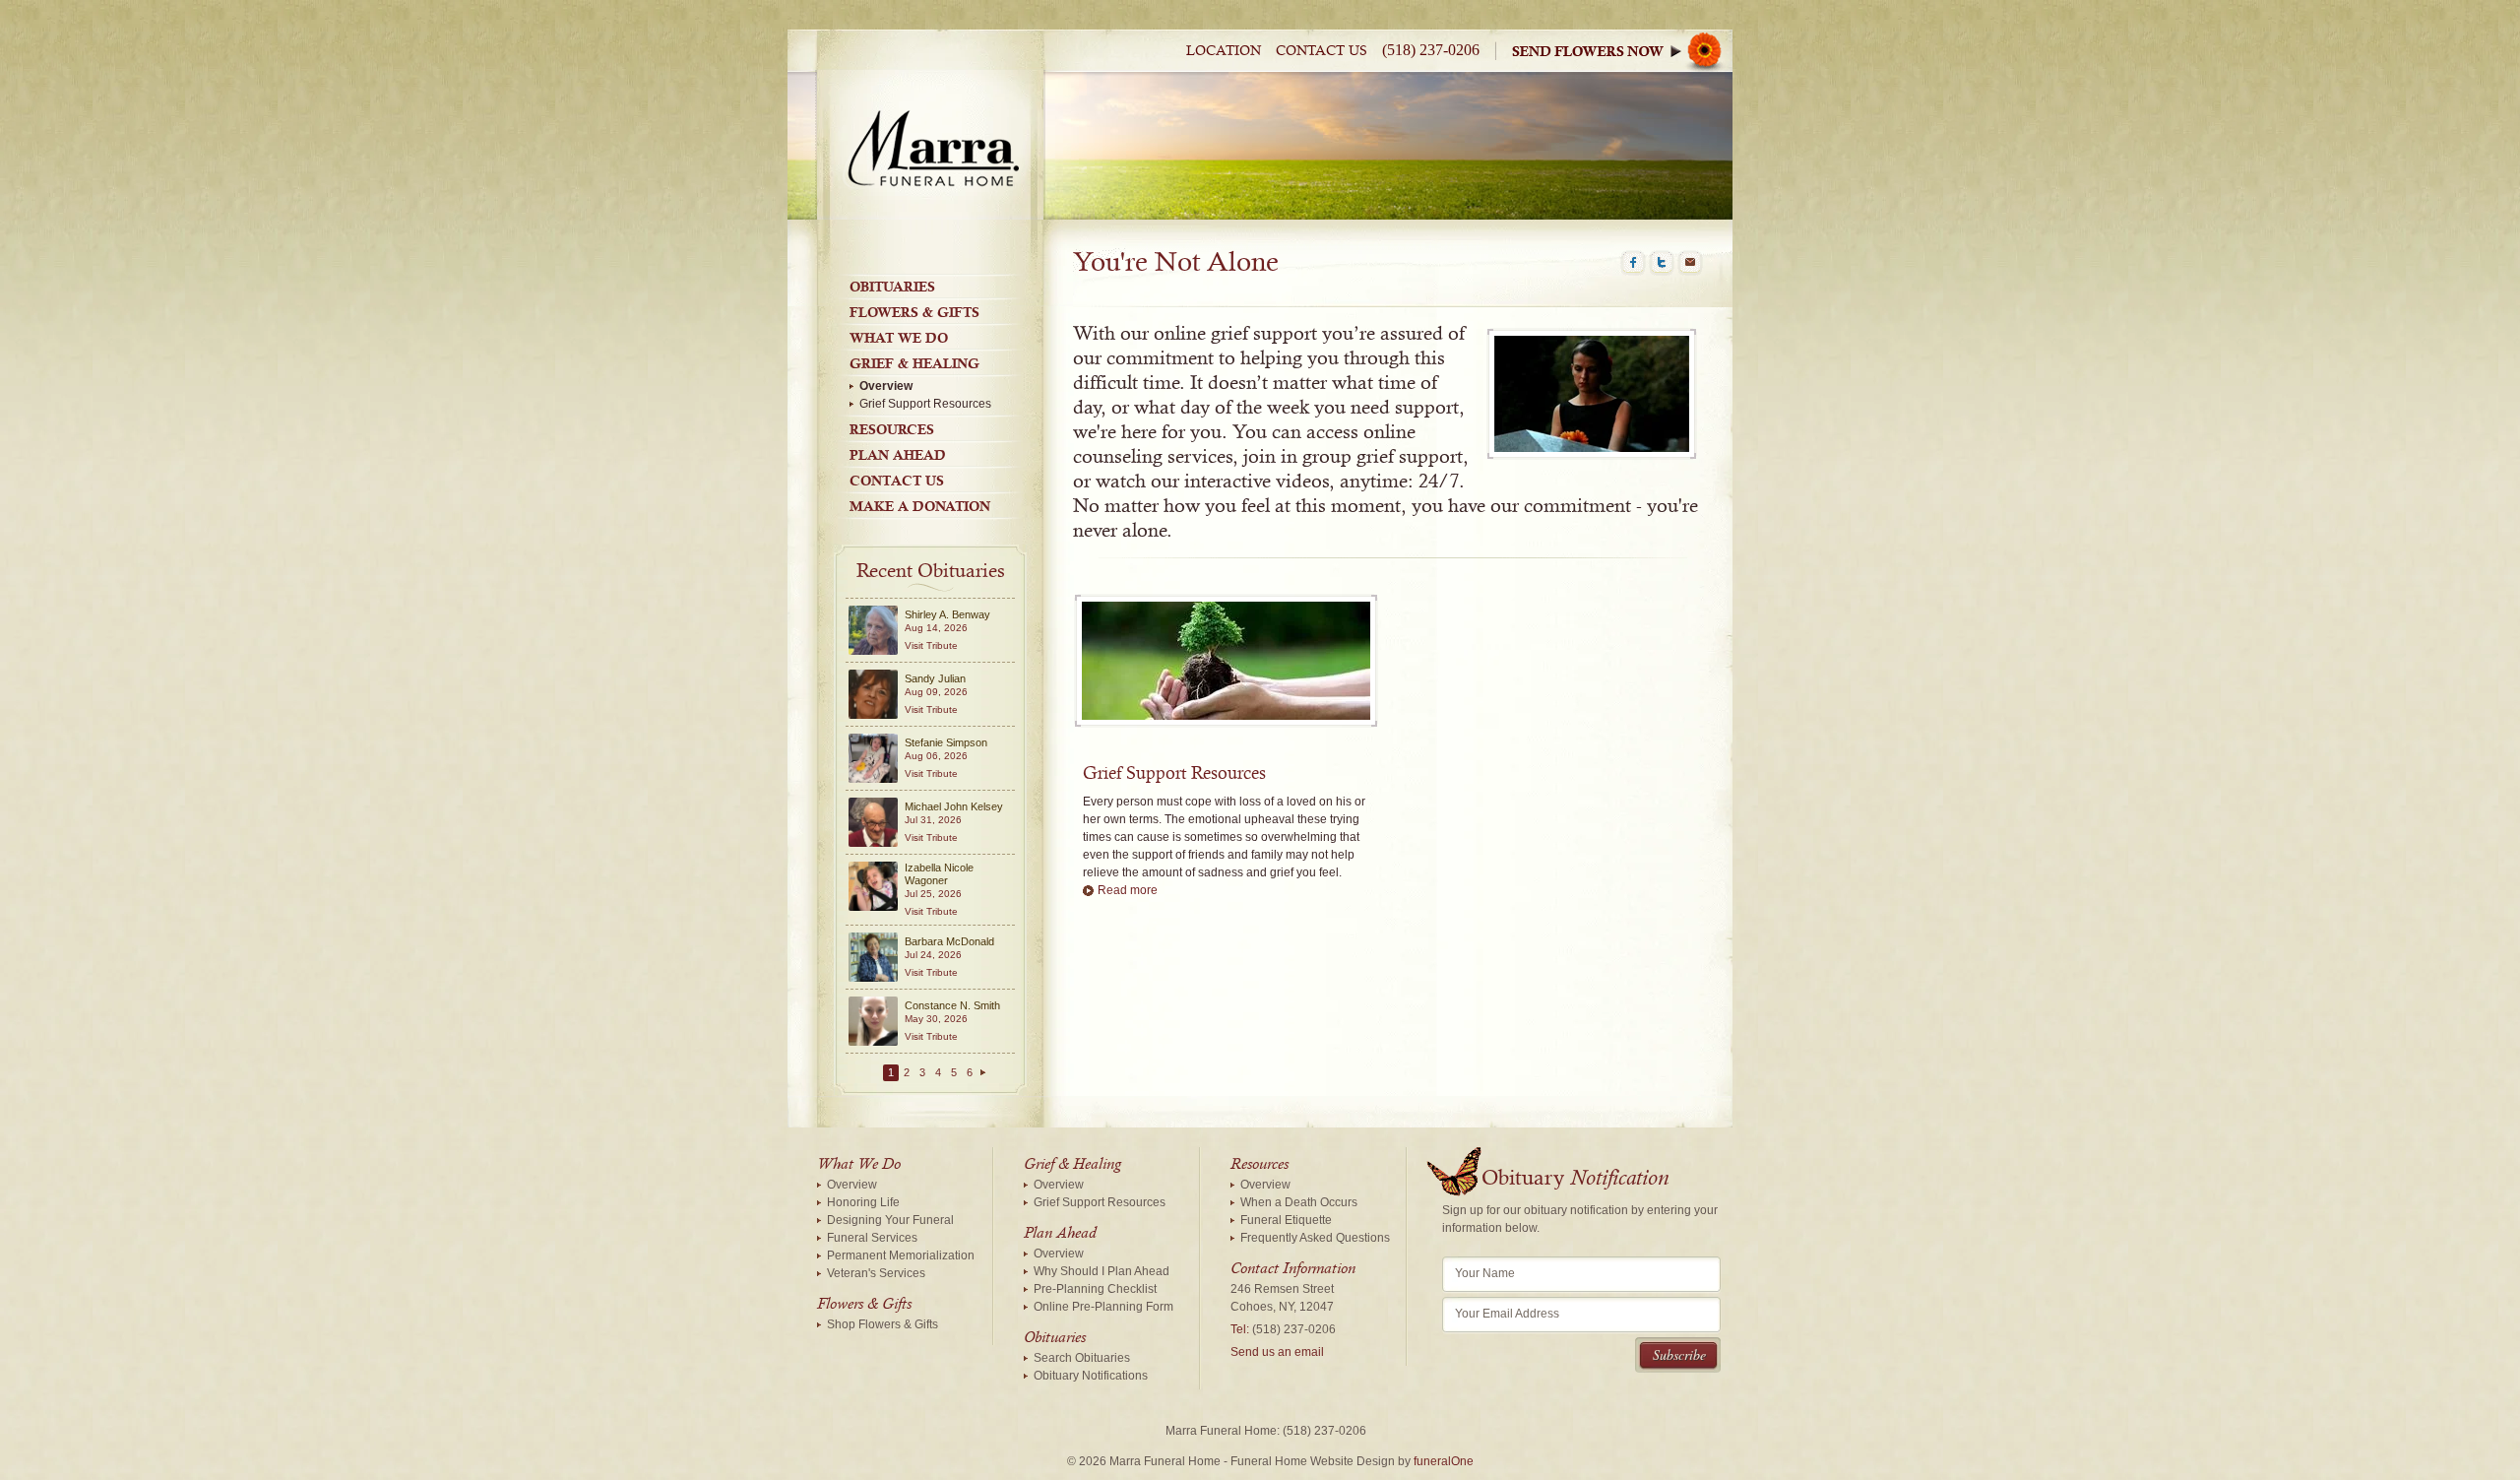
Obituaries (892, 287)
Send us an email (1277, 1352)
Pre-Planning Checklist (1095, 1289)
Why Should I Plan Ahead (1102, 1271)
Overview (886, 386)
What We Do (899, 338)
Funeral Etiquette (1286, 1220)
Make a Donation (920, 506)
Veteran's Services (876, 1273)
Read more (1128, 890)
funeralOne (1444, 1461)
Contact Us (1322, 51)
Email (1690, 263)
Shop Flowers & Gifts (882, 1324)
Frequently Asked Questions (1315, 1238)
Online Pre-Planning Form (1103, 1307)
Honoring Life (863, 1202)
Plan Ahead (898, 455)
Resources (892, 429)
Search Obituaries (1082, 1358)
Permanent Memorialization (901, 1255)
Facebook (1633, 263)
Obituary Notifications (1091, 1376)
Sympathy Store (1622, 51)
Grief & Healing (914, 363)
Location (1224, 51)
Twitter (1662, 263)
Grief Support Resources (925, 404)
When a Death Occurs (1299, 1202)
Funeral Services (872, 1238)
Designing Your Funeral (890, 1220)
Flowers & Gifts (914, 312)
